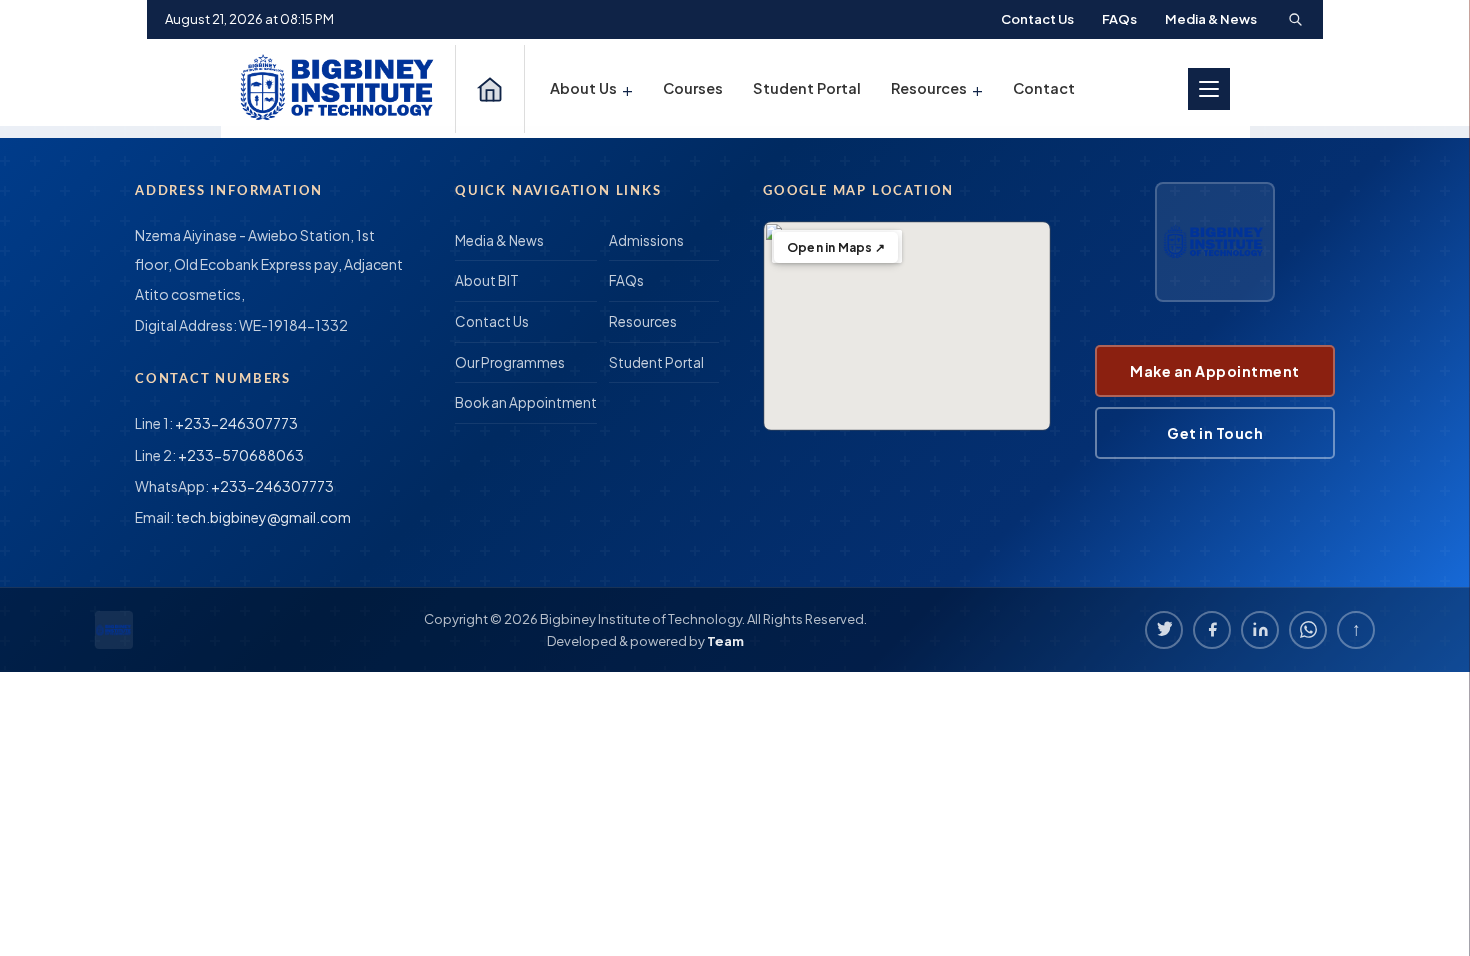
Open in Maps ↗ (836, 247)
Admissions (646, 240)
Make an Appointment (1215, 371)
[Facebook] (1212, 630)
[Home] (490, 89)
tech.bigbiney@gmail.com (263, 517)
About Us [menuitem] (591, 88)
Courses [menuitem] (693, 88)
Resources (643, 321)
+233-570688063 (241, 455)
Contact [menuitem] (1044, 88)
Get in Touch (1215, 433)
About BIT (487, 280)
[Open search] (1295, 19)
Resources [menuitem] (937, 88)
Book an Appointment (526, 402)
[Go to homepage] (340, 88)
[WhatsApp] (1308, 630)
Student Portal (656, 362)
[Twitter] (1164, 630)
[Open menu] (1209, 89)
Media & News (1211, 19)
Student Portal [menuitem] (807, 88)
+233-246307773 (236, 423)
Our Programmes (510, 362)
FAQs (1119, 19)
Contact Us (1037, 19)
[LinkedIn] (1260, 630)
